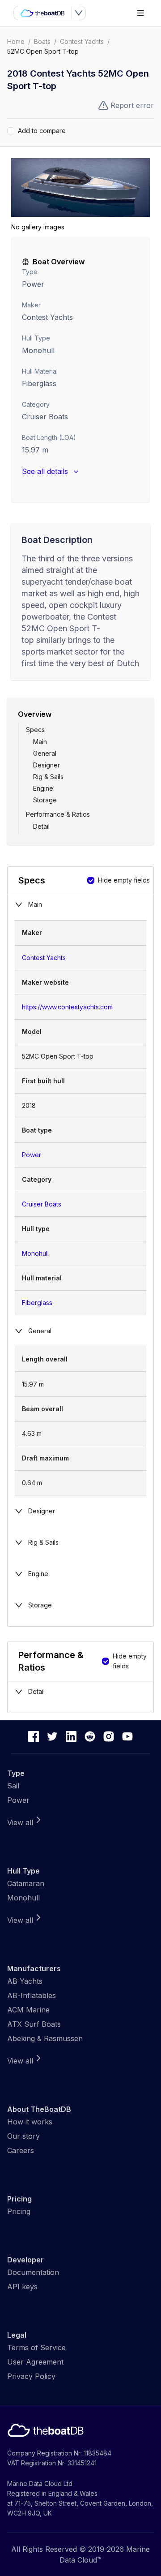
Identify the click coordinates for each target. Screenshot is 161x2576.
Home (16, 41)
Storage (45, 800)
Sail (13, 1786)
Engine (43, 788)
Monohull (38, 350)
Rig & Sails (48, 777)
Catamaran (26, 1883)
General (45, 753)
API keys (22, 2287)
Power (33, 284)
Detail (41, 826)
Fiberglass (37, 1303)
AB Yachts (25, 1981)
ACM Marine (28, 2010)
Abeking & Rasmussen (45, 2038)
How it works (30, 2122)
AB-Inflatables (32, 1995)
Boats (42, 41)
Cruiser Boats (45, 417)
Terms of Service (36, 2348)
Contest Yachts (82, 41)
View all (20, 1822)
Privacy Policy (31, 2376)
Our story (23, 2136)
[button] (80, 187)
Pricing (19, 2211)
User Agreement (35, 2362)
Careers (21, 2150)
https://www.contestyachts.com (67, 1007)
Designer (47, 765)
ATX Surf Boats (34, 2024)
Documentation (33, 2272)
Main (40, 742)
